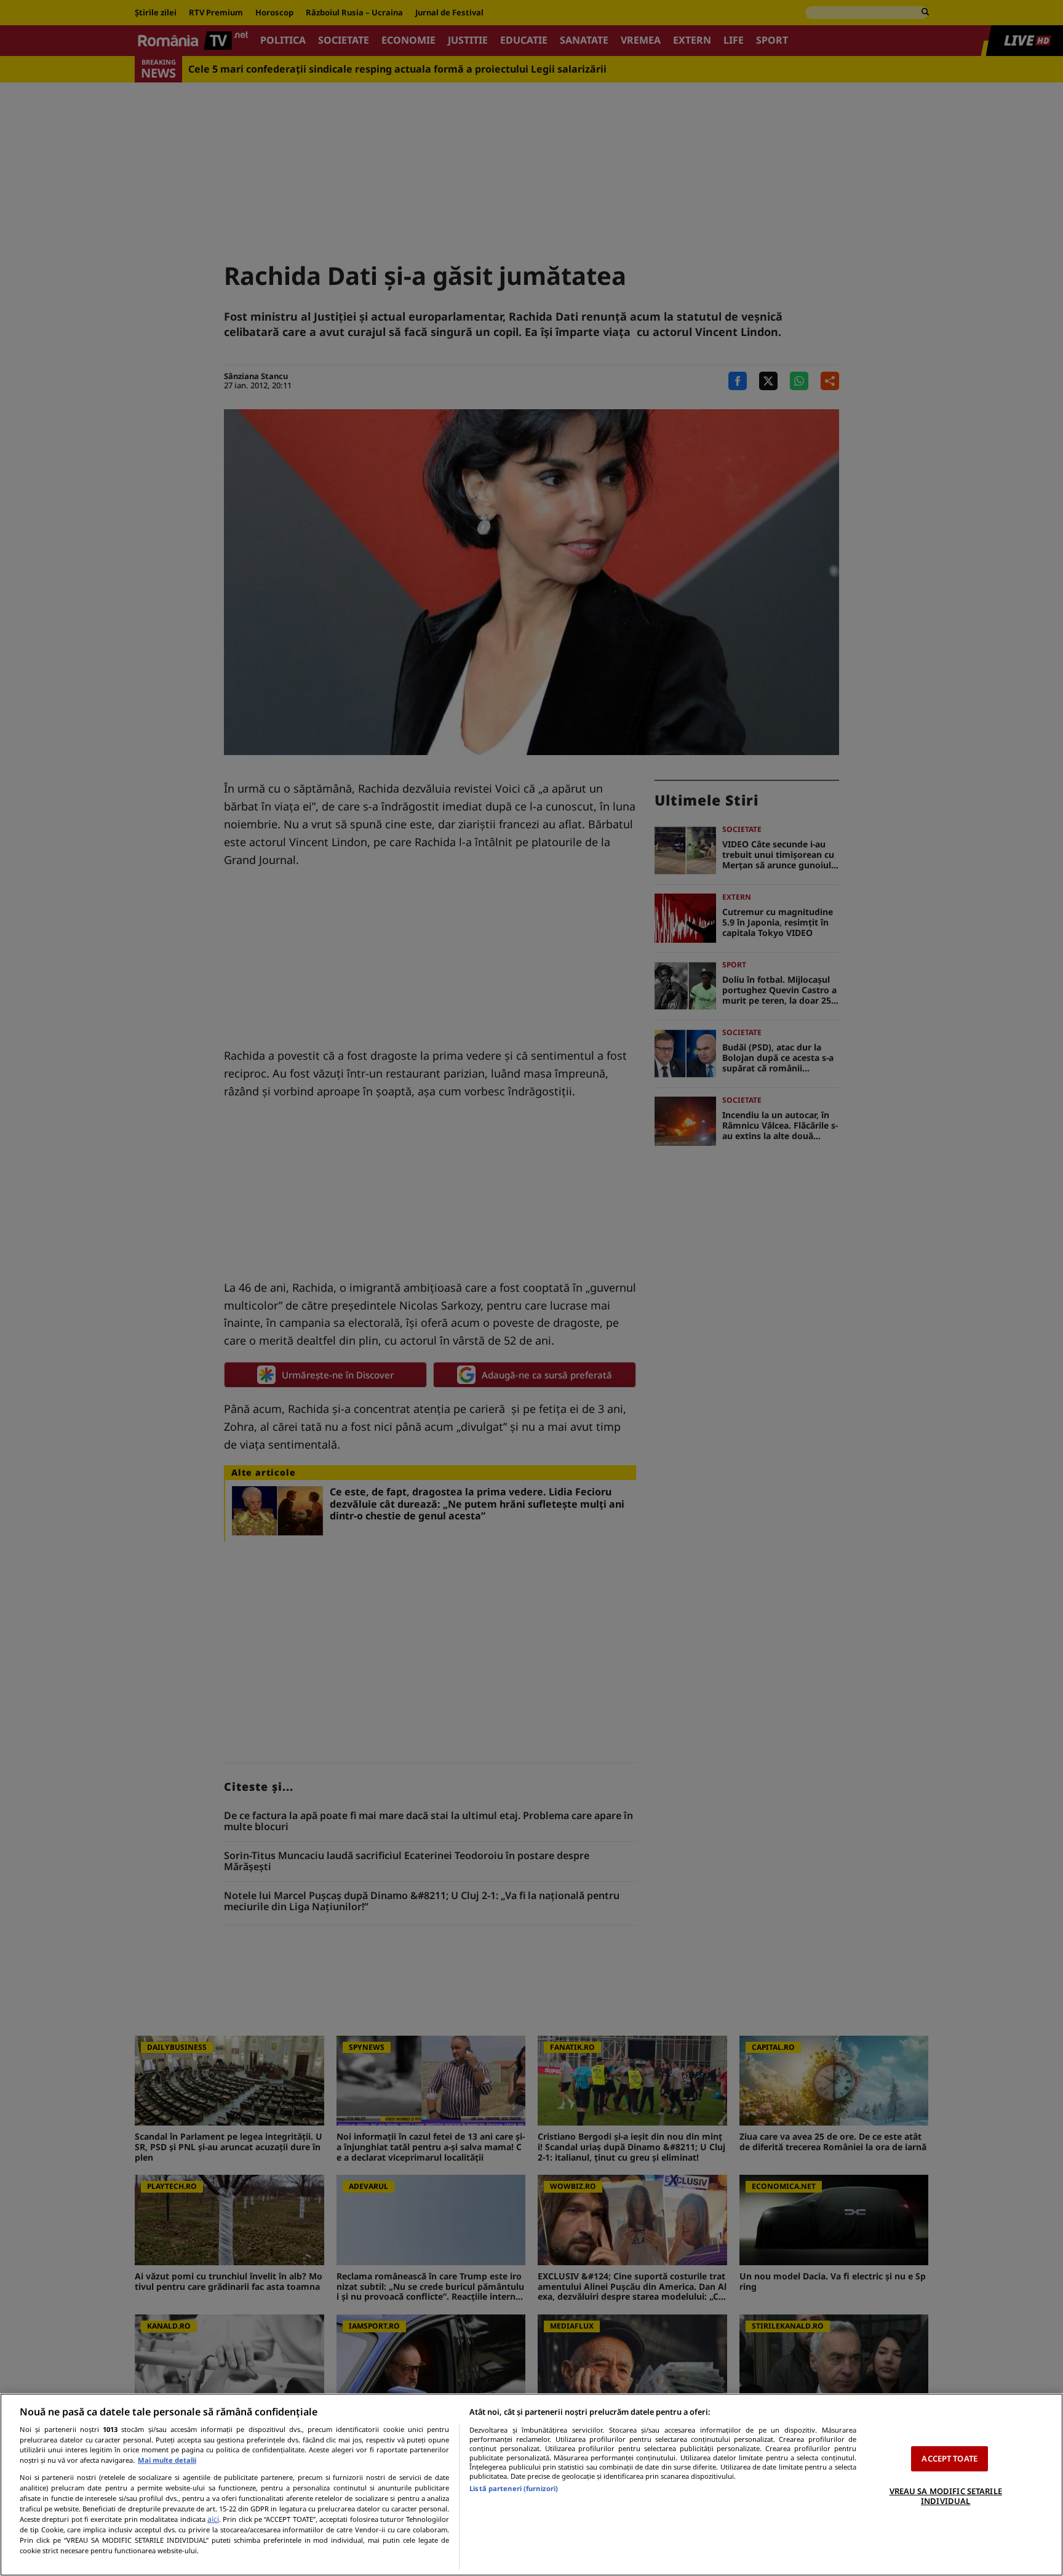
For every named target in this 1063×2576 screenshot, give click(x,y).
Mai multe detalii (167, 2460)
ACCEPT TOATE (950, 2458)
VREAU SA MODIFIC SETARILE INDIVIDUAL (946, 2496)
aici (213, 2519)
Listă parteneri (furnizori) (514, 2488)
